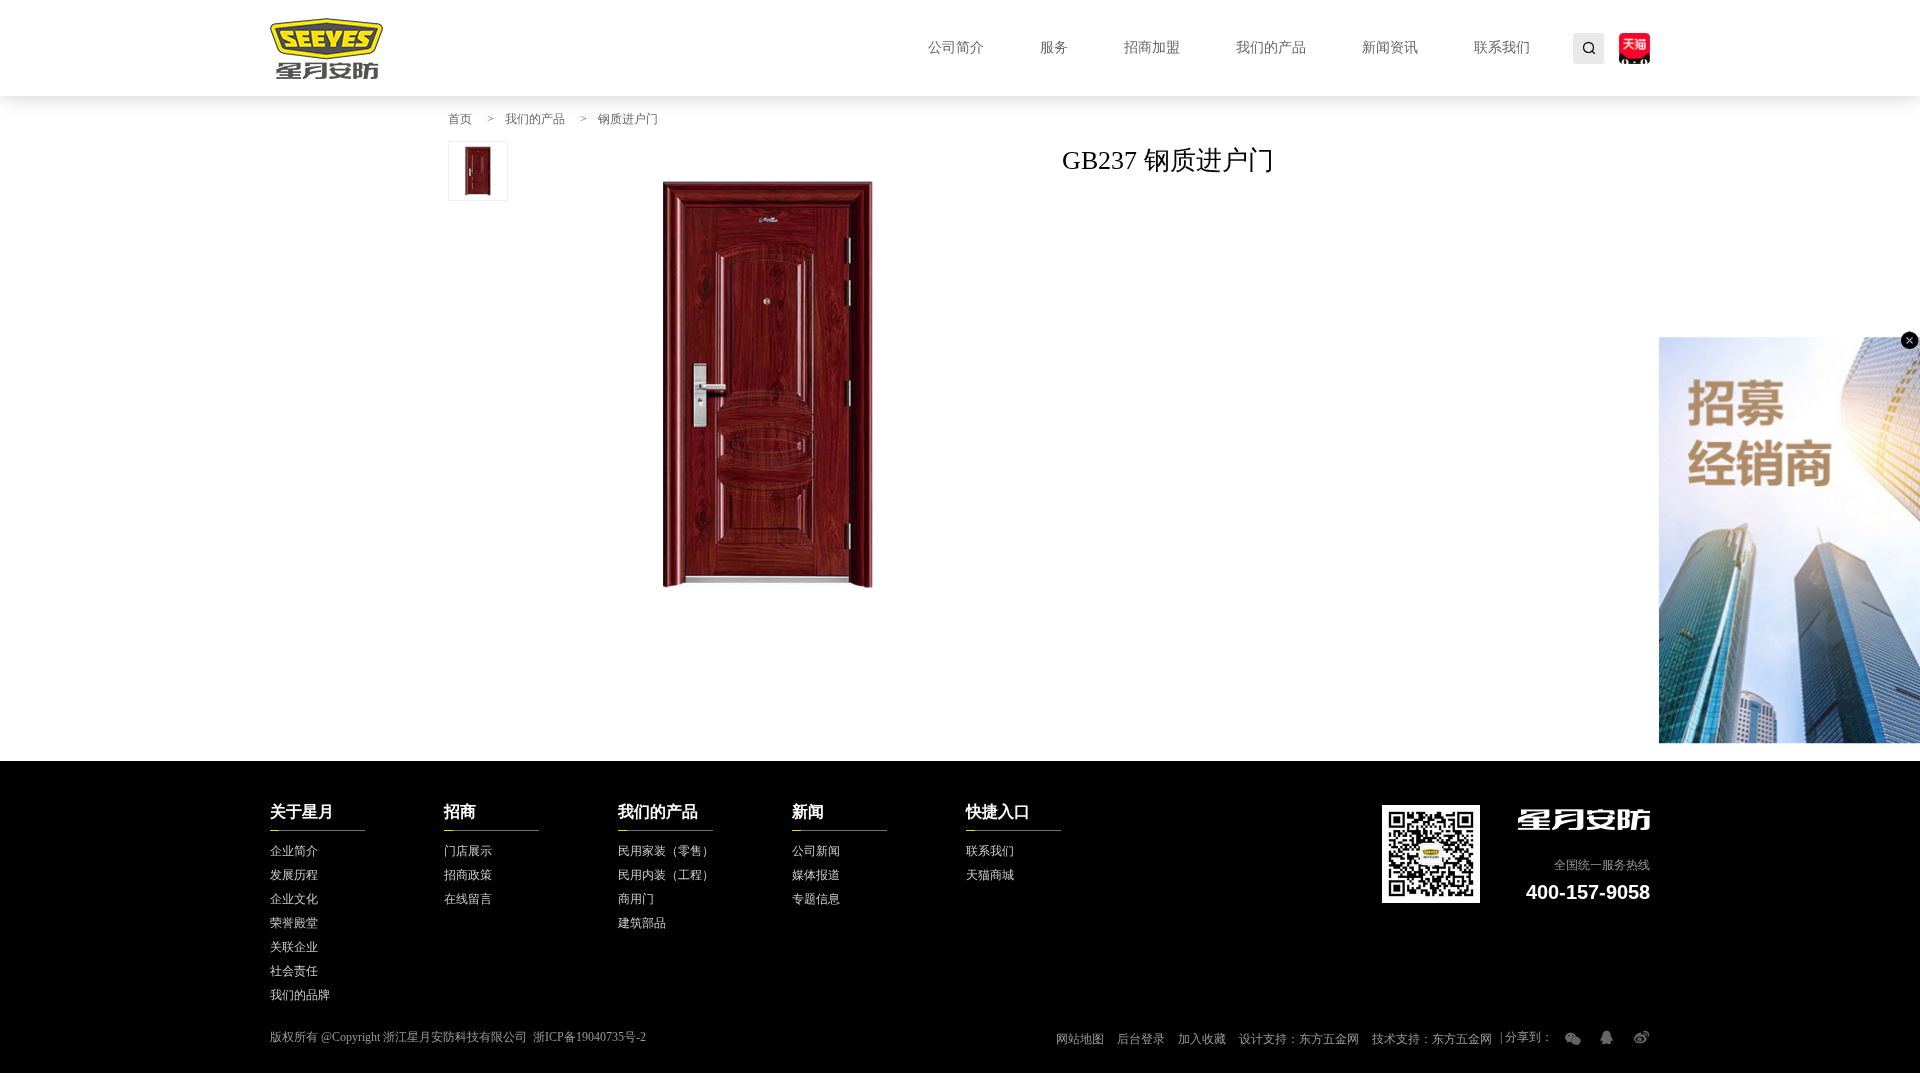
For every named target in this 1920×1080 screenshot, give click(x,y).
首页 (460, 119)
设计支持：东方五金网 (1299, 1039)
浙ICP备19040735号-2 (589, 1037)
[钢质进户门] (768, 384)
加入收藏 (1202, 1039)
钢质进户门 (628, 119)
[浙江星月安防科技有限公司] (326, 48)
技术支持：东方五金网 (1432, 1039)
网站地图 (1080, 1039)
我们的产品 (535, 119)
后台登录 (1141, 1039)
